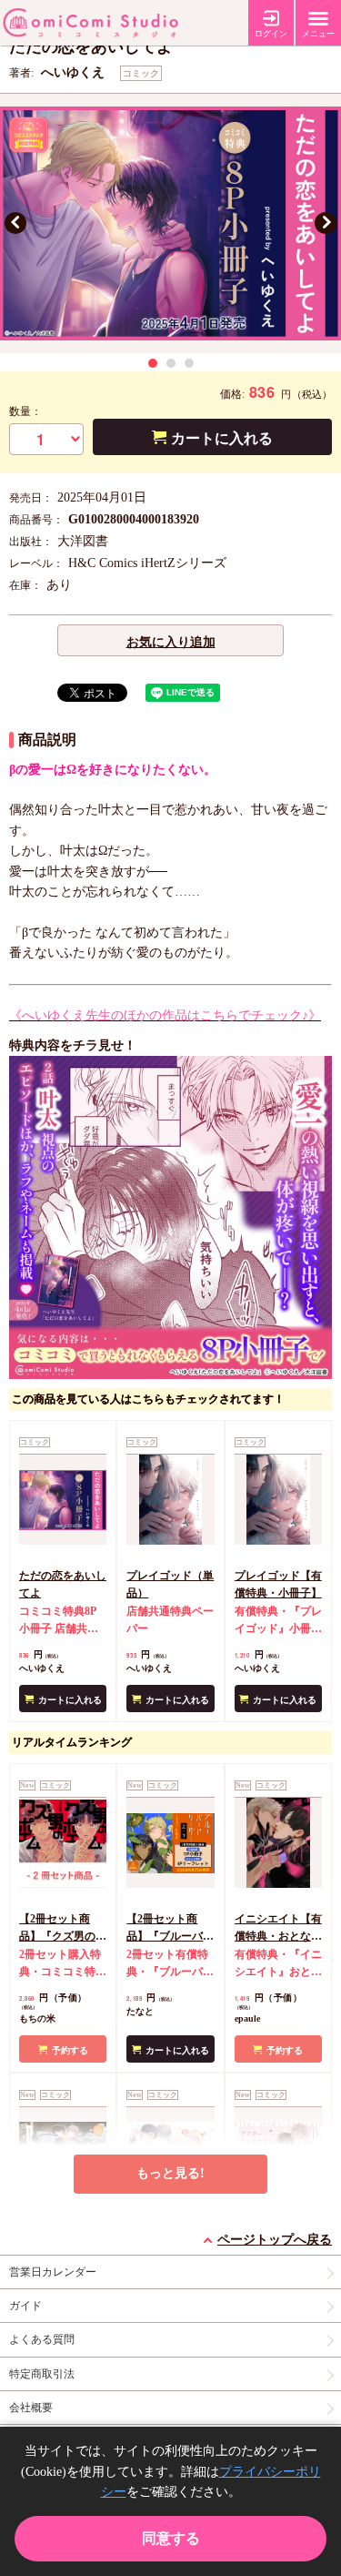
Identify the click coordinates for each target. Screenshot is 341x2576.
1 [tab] (153, 363)
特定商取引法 (42, 2374)
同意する (171, 2538)
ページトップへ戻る (275, 2240)
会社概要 (31, 2408)
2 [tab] (171, 363)
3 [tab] (189, 363)
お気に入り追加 (171, 642)
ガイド (25, 2306)
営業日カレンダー (53, 2272)
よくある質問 (42, 2339)
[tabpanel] (170, 223)
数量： (25, 411)
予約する (70, 2050)
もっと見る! (170, 2173)
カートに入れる (222, 438)
